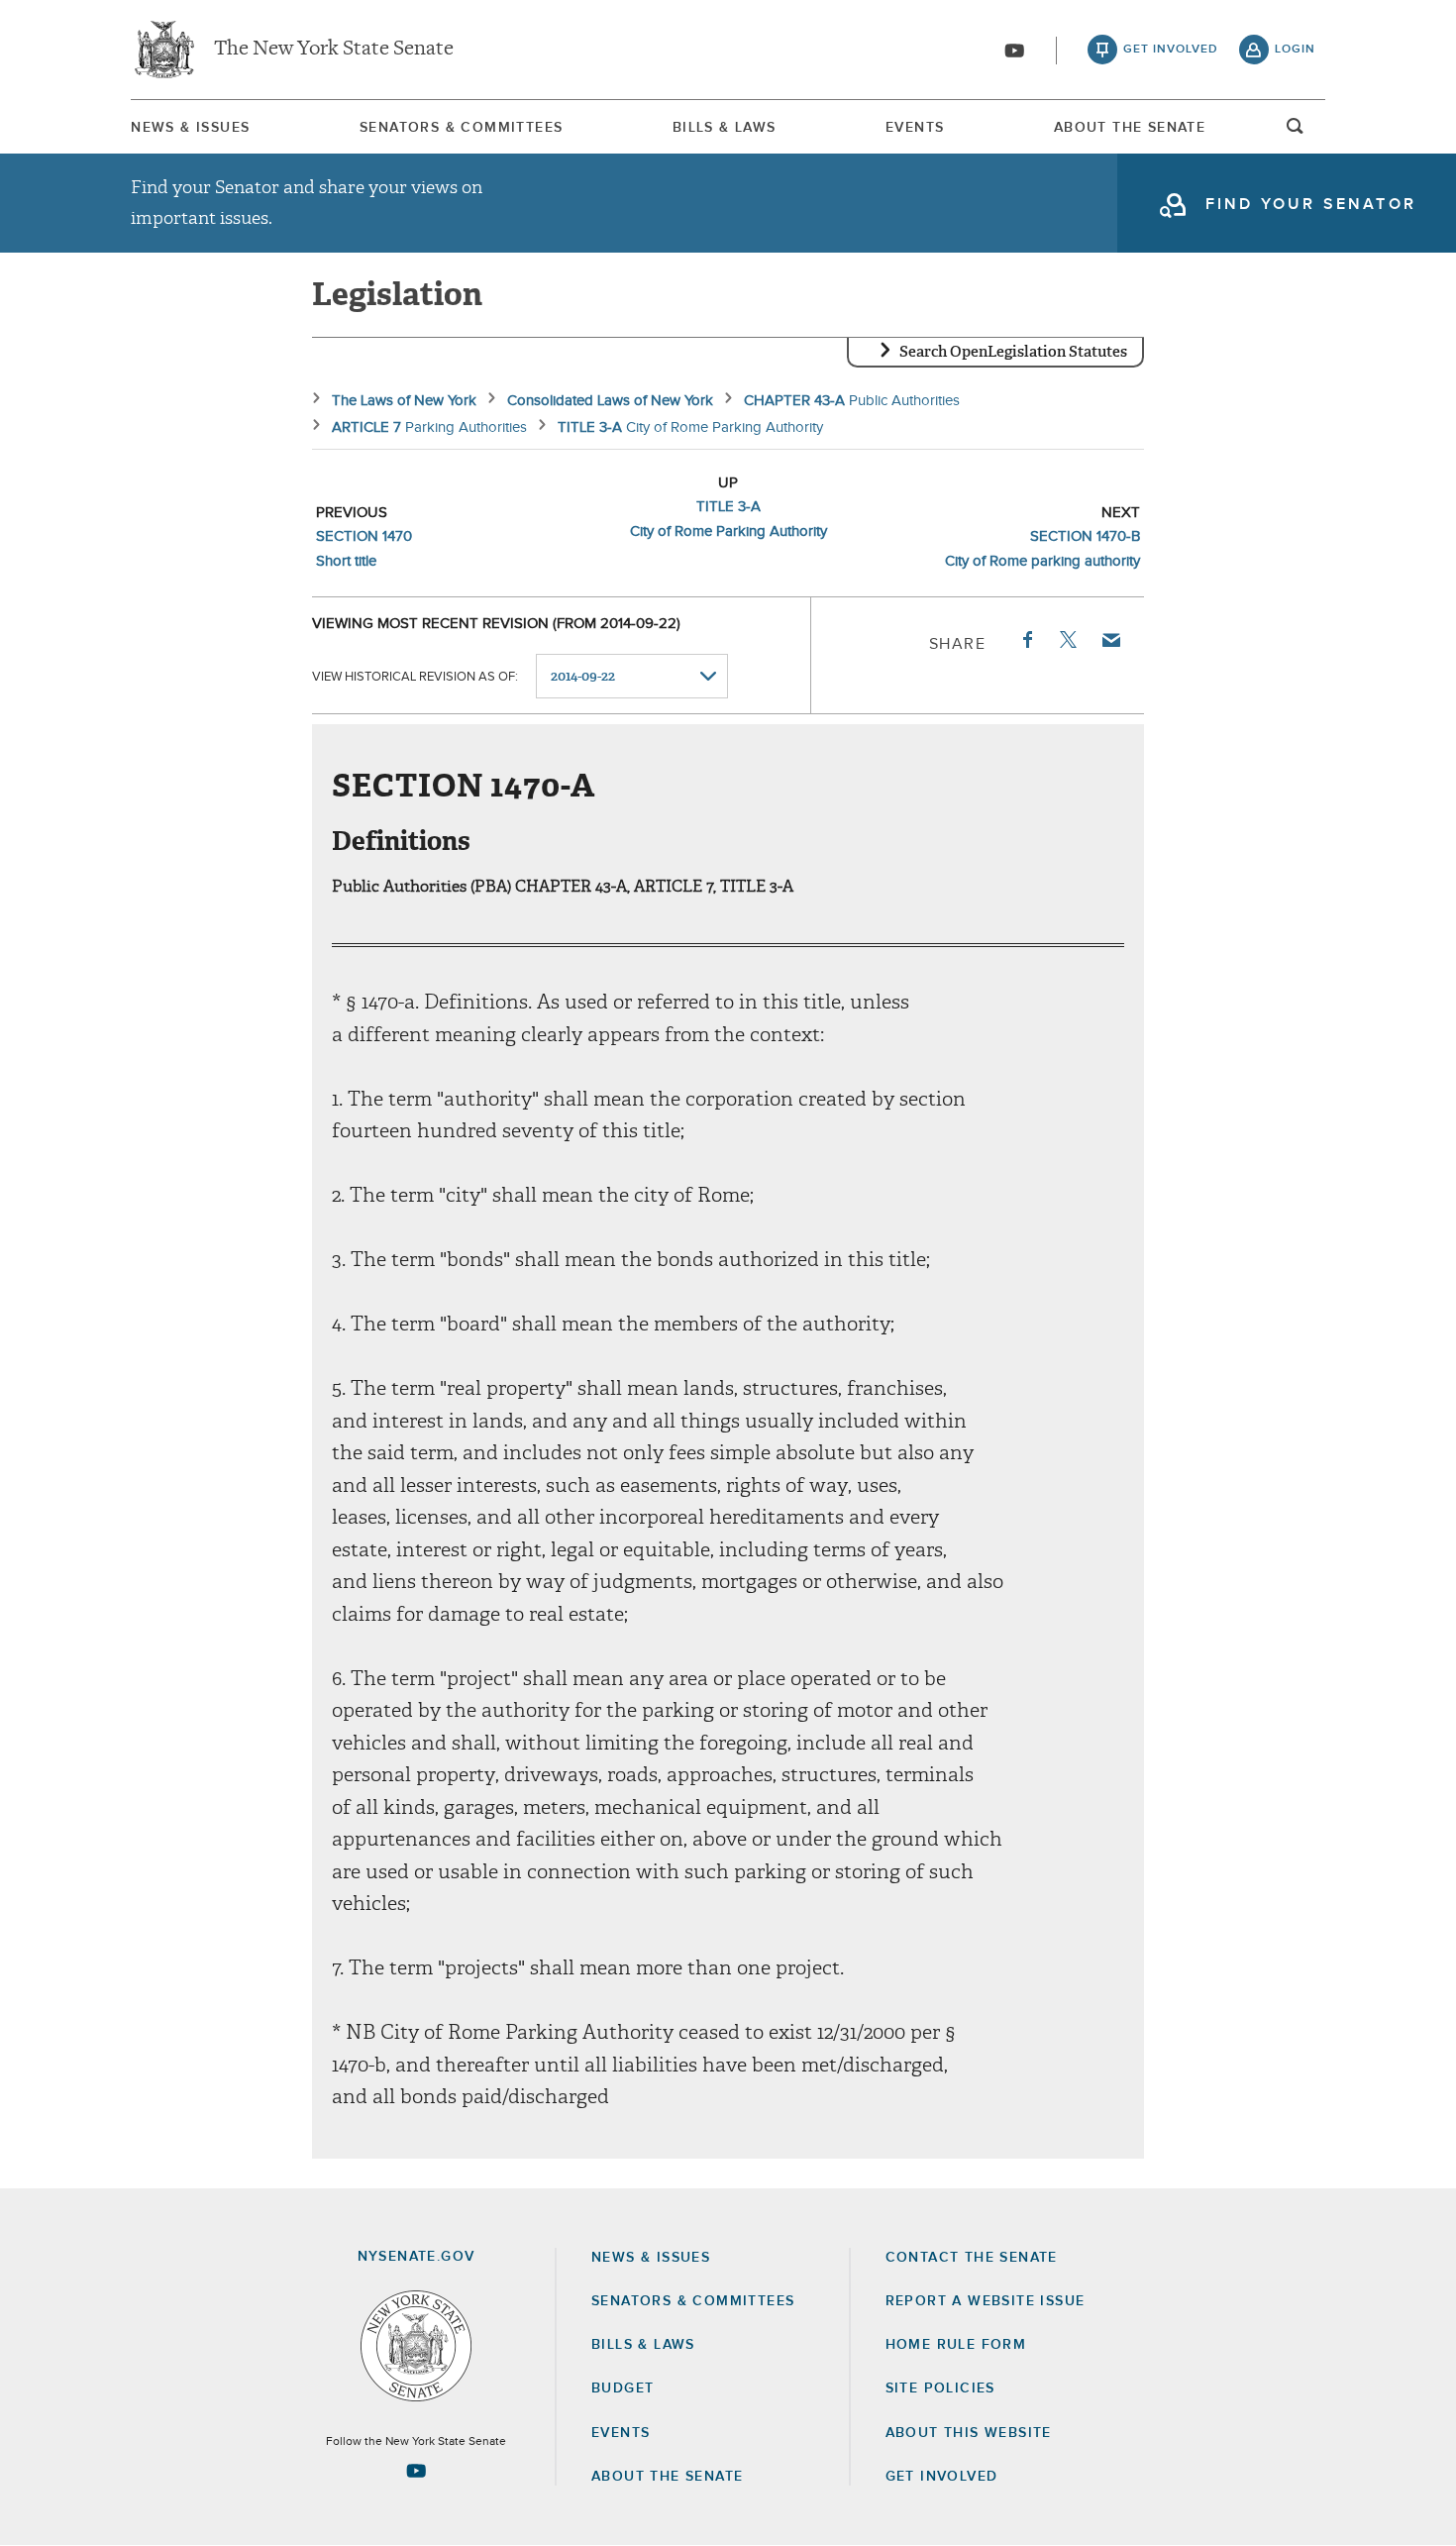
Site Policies (940, 2388)
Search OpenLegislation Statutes (1013, 352)
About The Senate (1130, 128)
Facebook (1026, 640)
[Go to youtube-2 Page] (416, 2471)
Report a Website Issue (986, 2301)
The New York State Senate (334, 50)
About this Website (969, 2433)
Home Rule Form (956, 2345)
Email (1110, 640)
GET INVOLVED (942, 2477)
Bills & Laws (725, 128)
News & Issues (190, 128)
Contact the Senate (972, 2258)
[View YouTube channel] (1014, 51)
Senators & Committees (461, 128)
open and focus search (1296, 132)
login (1295, 50)
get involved (1171, 50)
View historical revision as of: (415, 677)
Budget (623, 2388)
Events (915, 128)
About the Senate (667, 2477)
